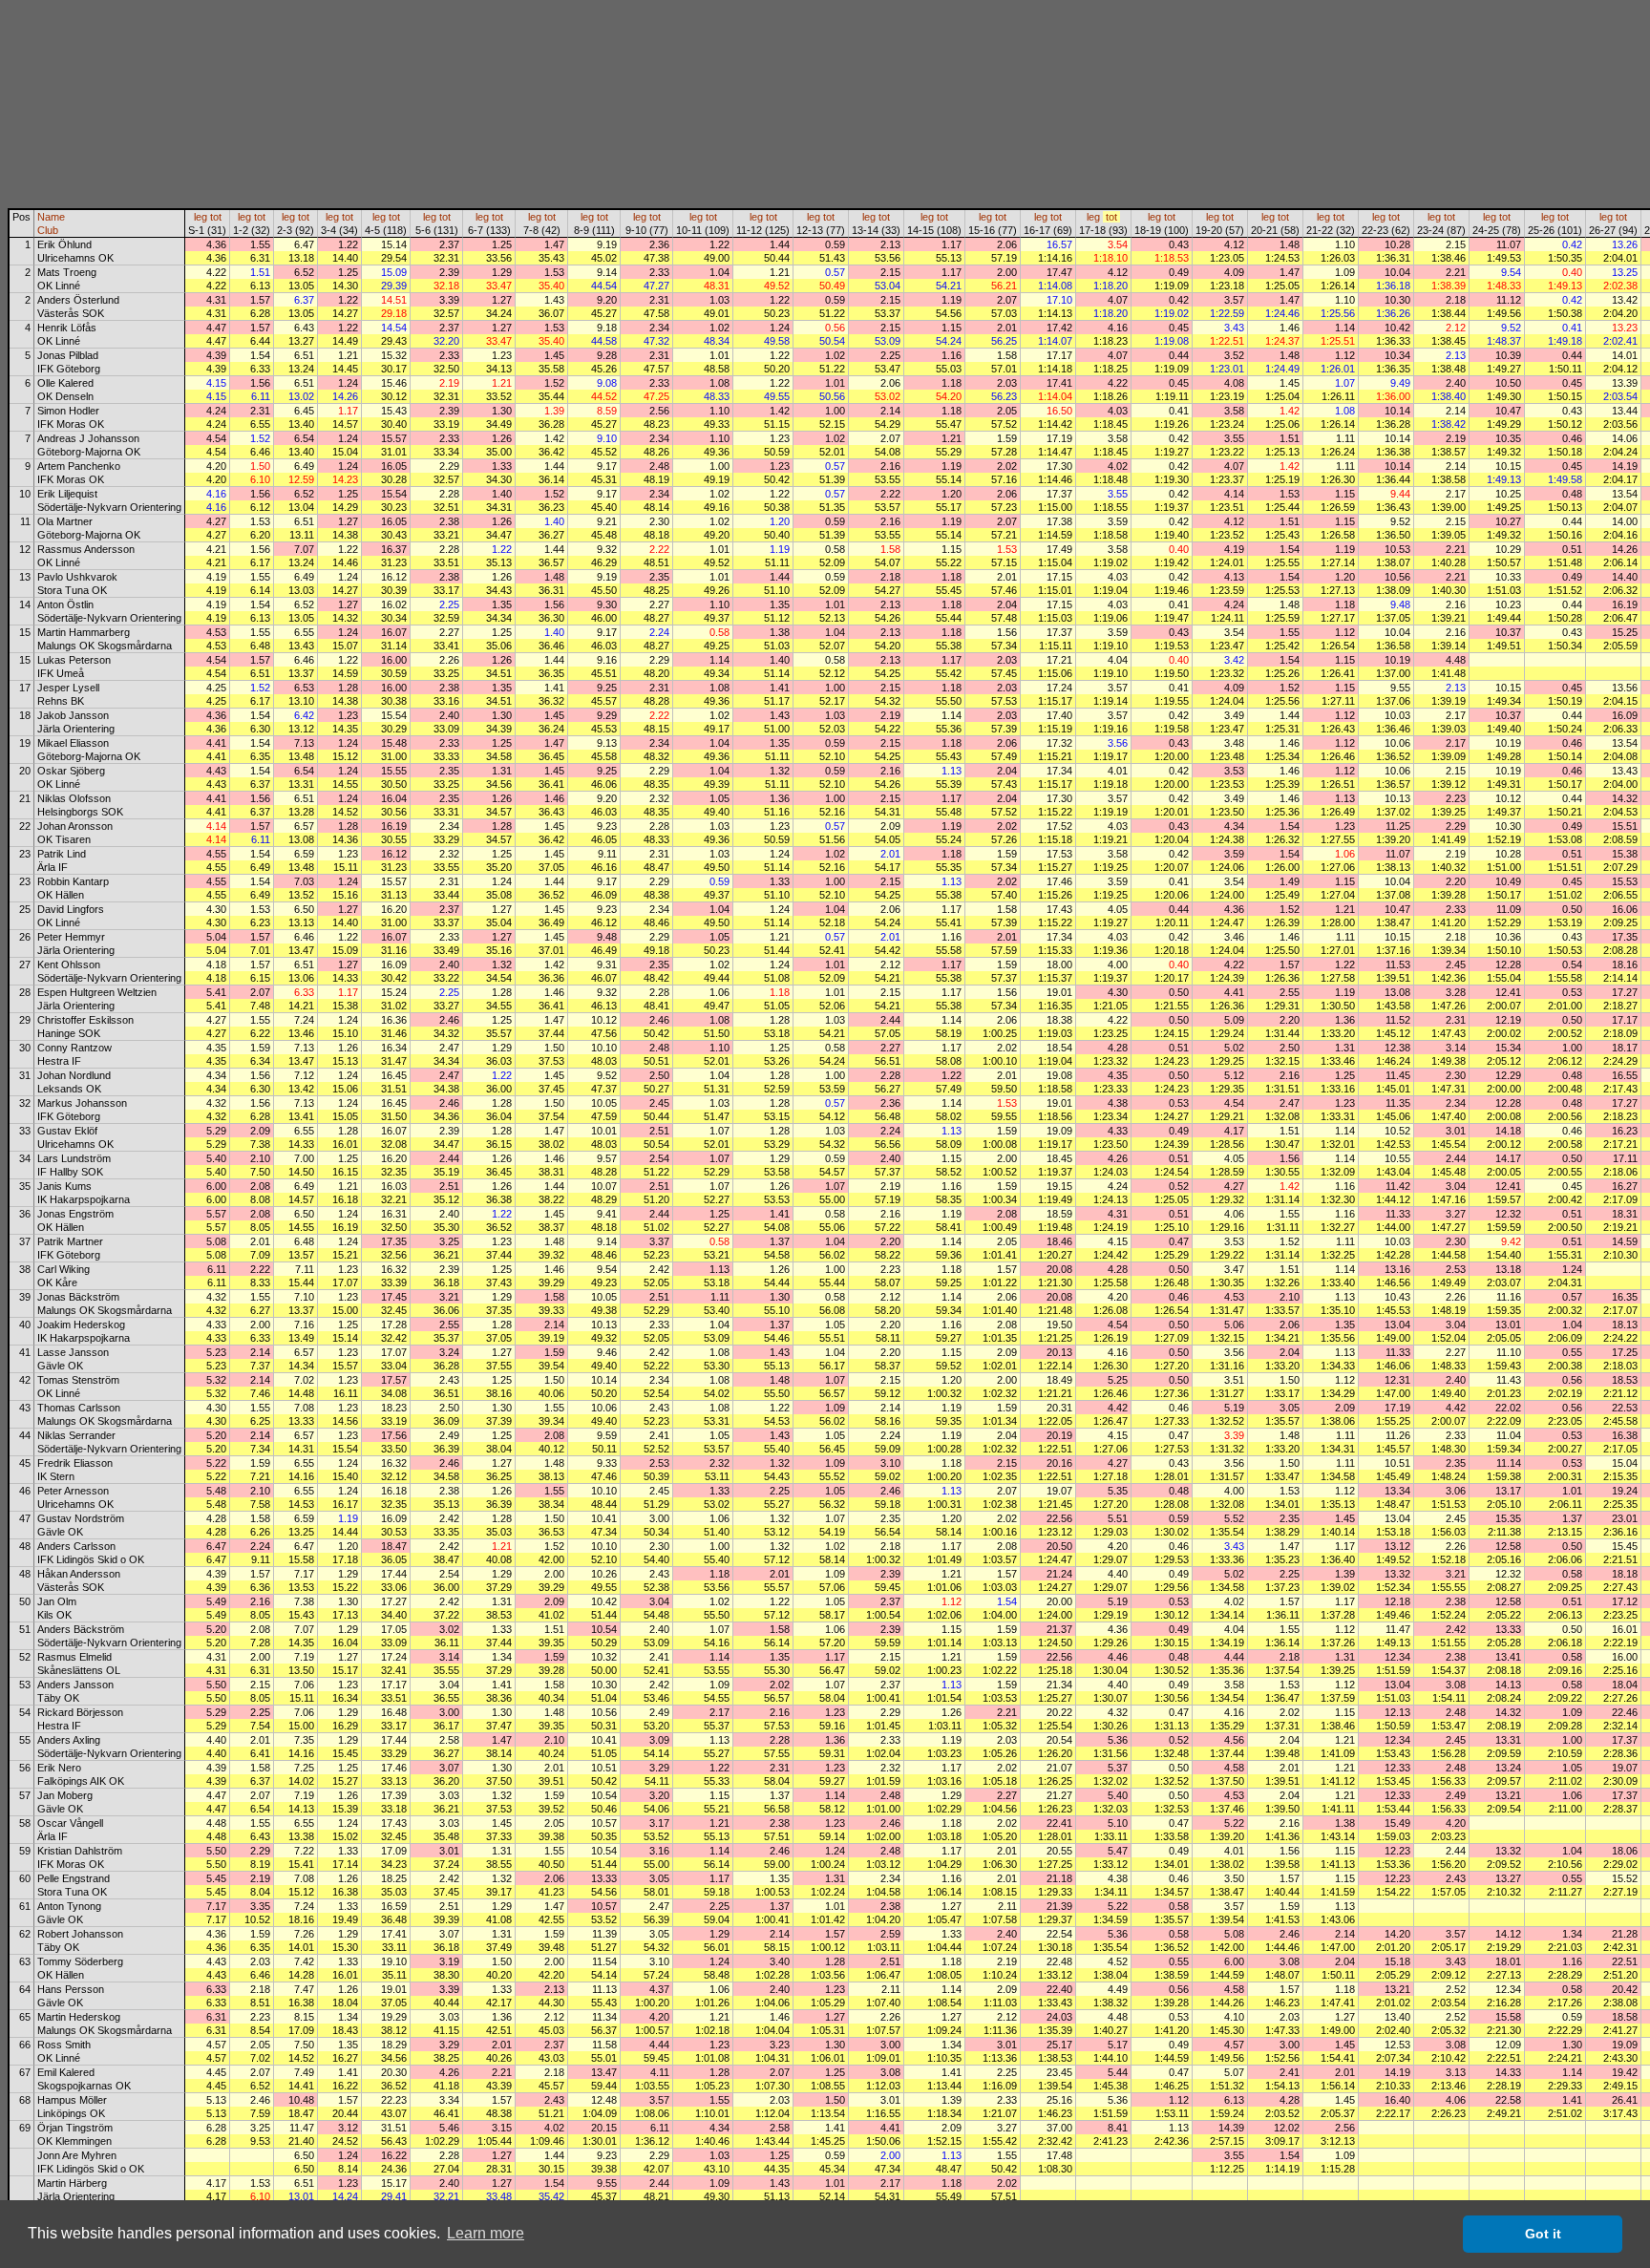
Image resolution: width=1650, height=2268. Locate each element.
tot (216, 217)
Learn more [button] (486, 2233)
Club (48, 230)
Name (51, 217)
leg (201, 217)
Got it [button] (1543, 2234)
